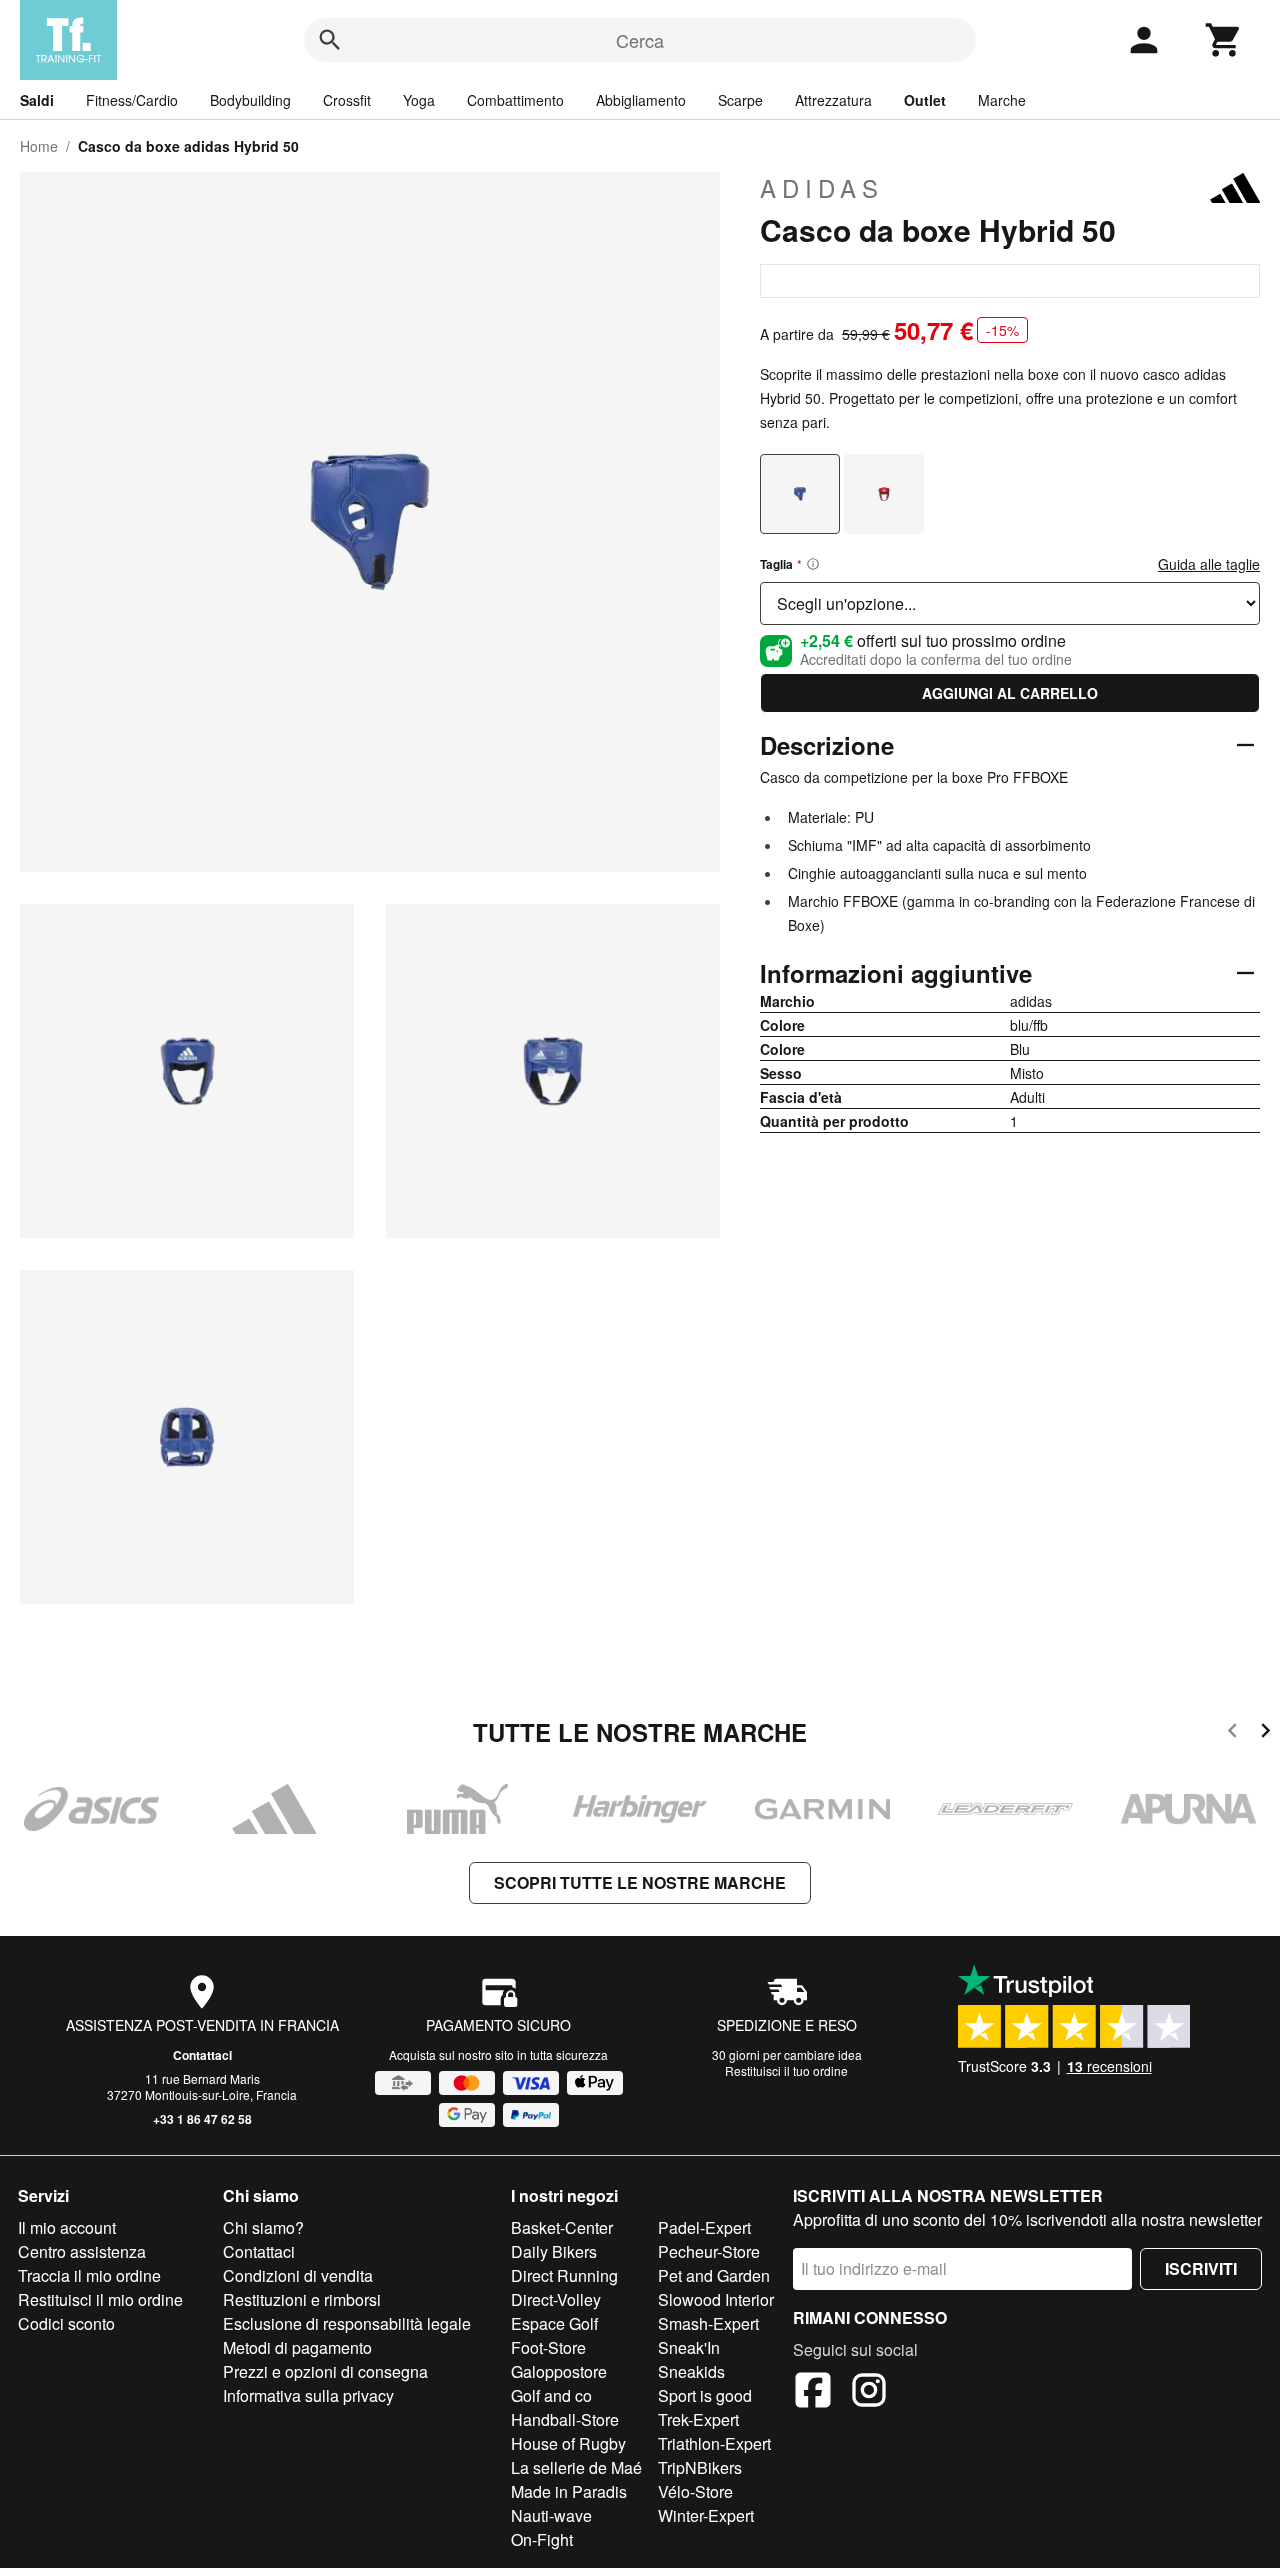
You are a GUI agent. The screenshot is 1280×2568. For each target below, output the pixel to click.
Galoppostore (559, 2371)
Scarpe (740, 100)
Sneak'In (689, 2347)
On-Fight (542, 2539)
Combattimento (515, 100)
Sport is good (705, 2395)
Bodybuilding (250, 100)
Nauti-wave (551, 2515)
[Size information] (813, 564)
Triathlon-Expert (714, 2443)
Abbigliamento (641, 100)
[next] (1265, 1733)
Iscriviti (1201, 2268)
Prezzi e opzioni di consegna (325, 2371)
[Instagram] (869, 2393)
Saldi (37, 100)
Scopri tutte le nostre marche (640, 1882)
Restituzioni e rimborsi (302, 2299)
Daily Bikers (554, 2251)
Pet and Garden (714, 2275)
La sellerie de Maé (576, 2467)
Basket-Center (562, 2227)
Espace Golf (554, 2323)
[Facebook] (813, 2393)
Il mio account (67, 2227)
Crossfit (347, 100)
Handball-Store (565, 2419)
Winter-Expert (706, 2515)
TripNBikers (700, 2467)
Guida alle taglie (1209, 564)
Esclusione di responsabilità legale (347, 2323)
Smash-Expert (708, 2323)
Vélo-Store (695, 2491)
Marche (1002, 100)
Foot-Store (548, 2347)
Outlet (925, 100)
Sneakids (691, 2371)
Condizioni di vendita (298, 2275)
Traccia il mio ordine (89, 2275)
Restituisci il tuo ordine (786, 2070)
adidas (822, 188)
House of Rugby (568, 2443)
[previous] (1232, 1733)
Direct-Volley (556, 2299)
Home (39, 146)
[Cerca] (330, 40)
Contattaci (202, 2055)
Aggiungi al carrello (1010, 693)
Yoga (419, 100)
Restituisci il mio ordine (100, 2299)
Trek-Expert (698, 2419)
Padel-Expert (704, 2227)
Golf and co (551, 2395)
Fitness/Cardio (132, 100)
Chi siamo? (263, 2227)
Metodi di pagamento (297, 2347)
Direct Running (564, 2275)
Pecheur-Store (709, 2251)
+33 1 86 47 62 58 (202, 2119)
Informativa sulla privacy (308, 2395)
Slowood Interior (716, 2299)
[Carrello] (1224, 40)
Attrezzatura (833, 100)
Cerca (640, 40)
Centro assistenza (82, 2251)
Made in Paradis (569, 2491)
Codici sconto (66, 2323)
